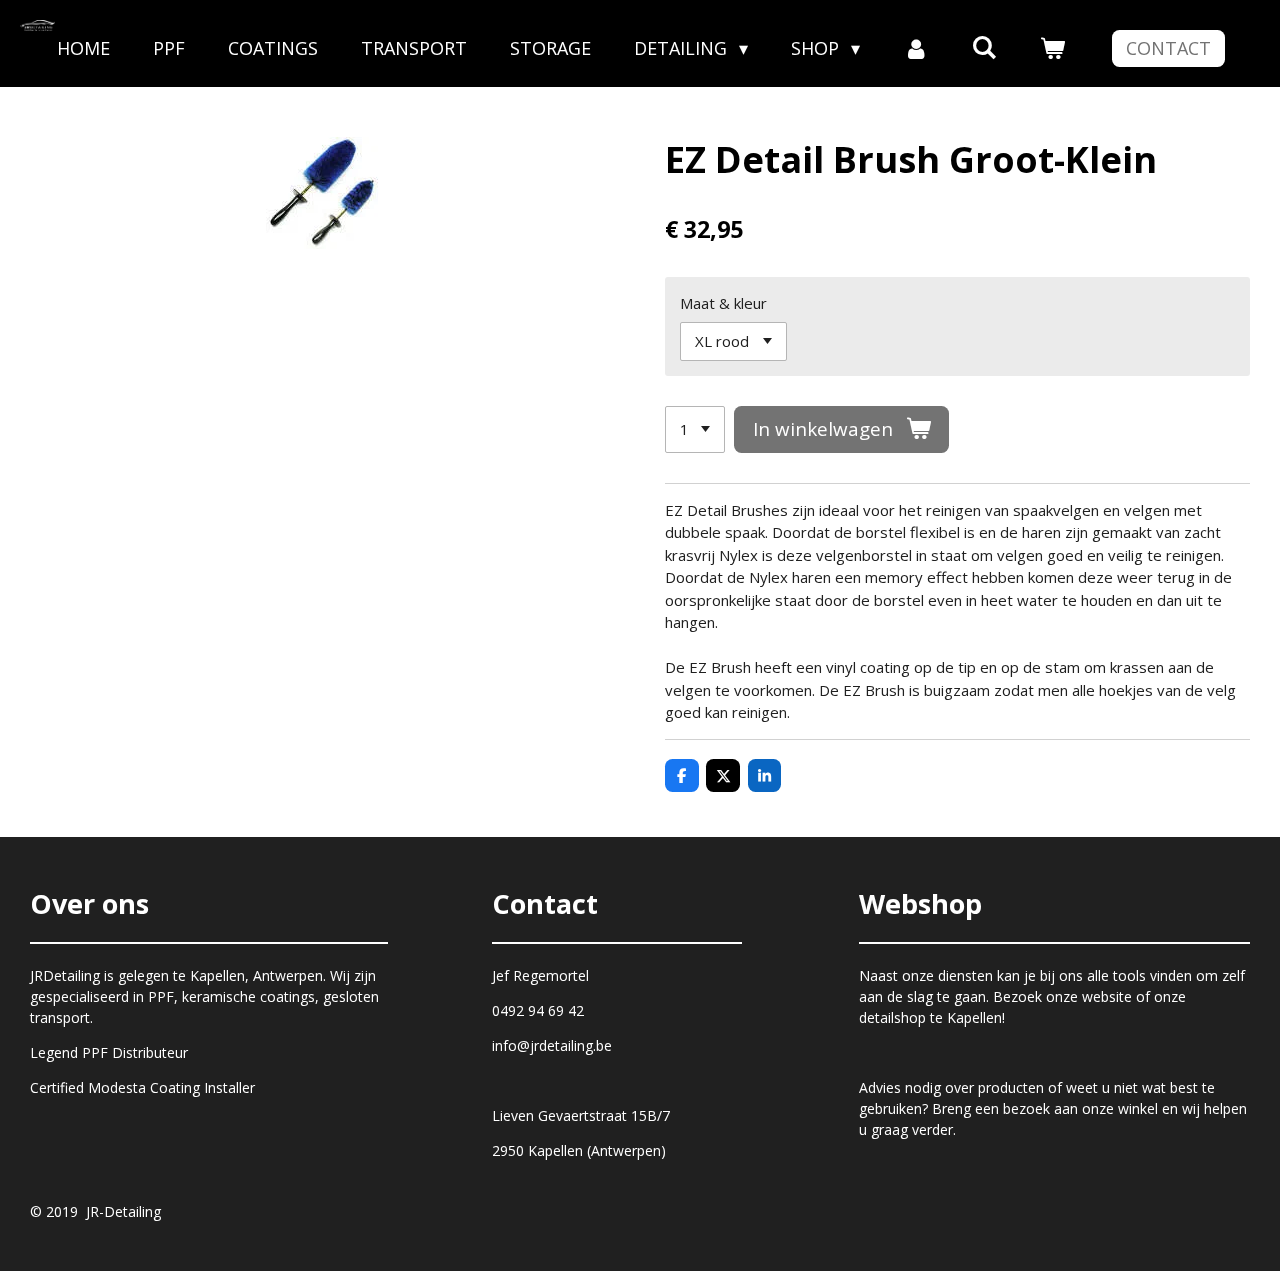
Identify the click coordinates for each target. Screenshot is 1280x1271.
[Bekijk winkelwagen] (1052, 48)
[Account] (915, 48)
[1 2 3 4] (695, 429)
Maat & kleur (723, 303)
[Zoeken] (984, 47)
